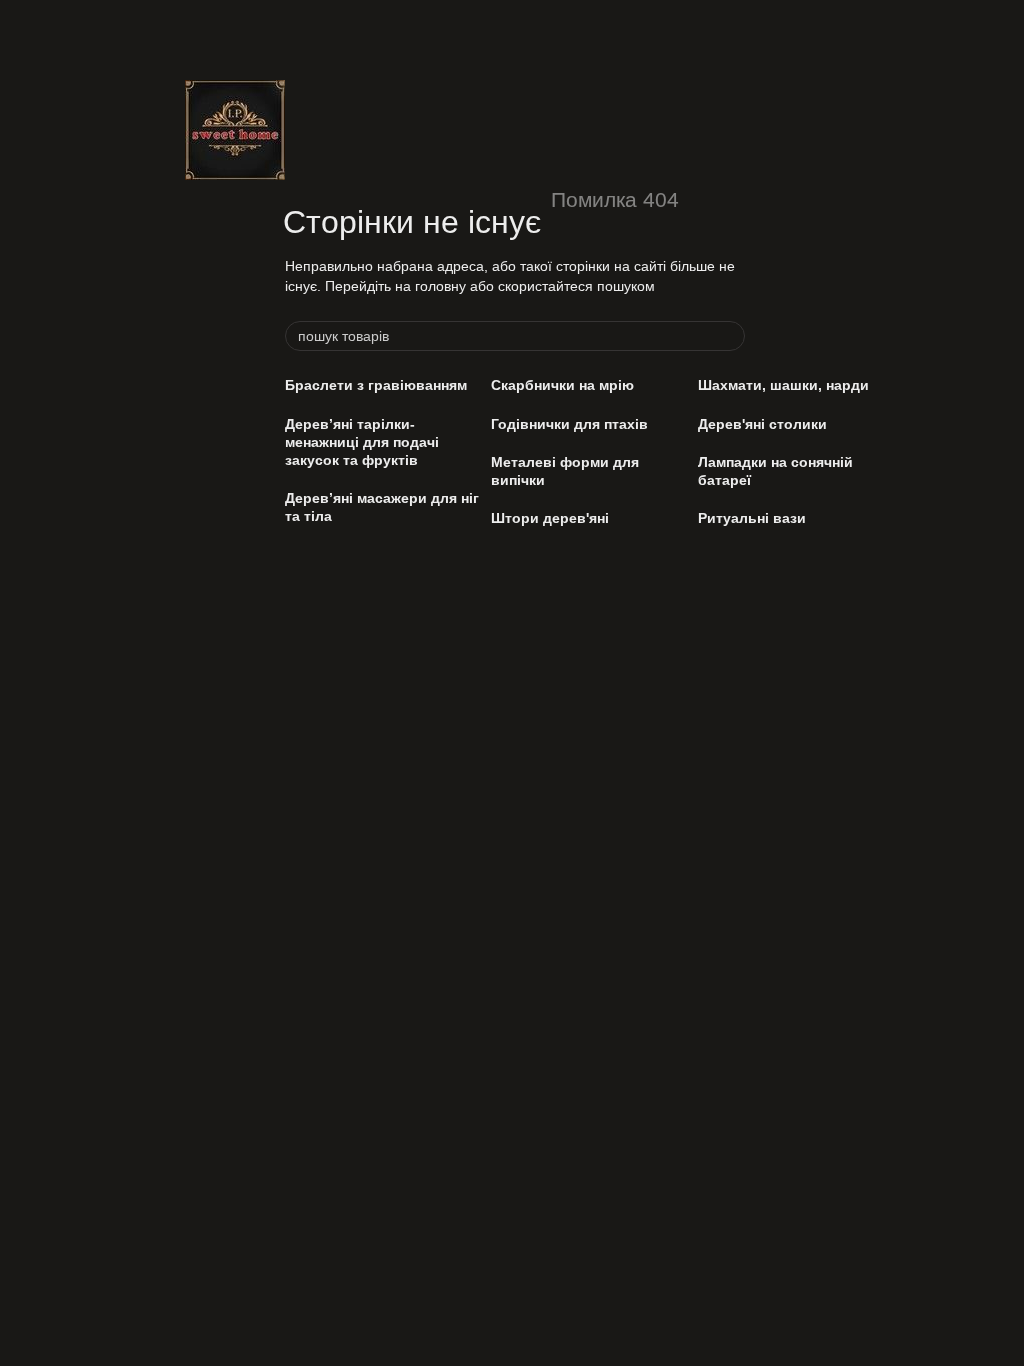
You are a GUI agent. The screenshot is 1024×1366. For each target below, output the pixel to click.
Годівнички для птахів (569, 424)
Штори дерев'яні (550, 518)
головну (440, 286)
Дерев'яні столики (762, 424)
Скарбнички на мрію (562, 385)
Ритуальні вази (752, 518)
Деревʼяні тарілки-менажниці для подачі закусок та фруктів (362, 442)
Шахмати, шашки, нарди (783, 385)
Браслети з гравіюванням (376, 385)
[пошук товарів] (729, 336)
